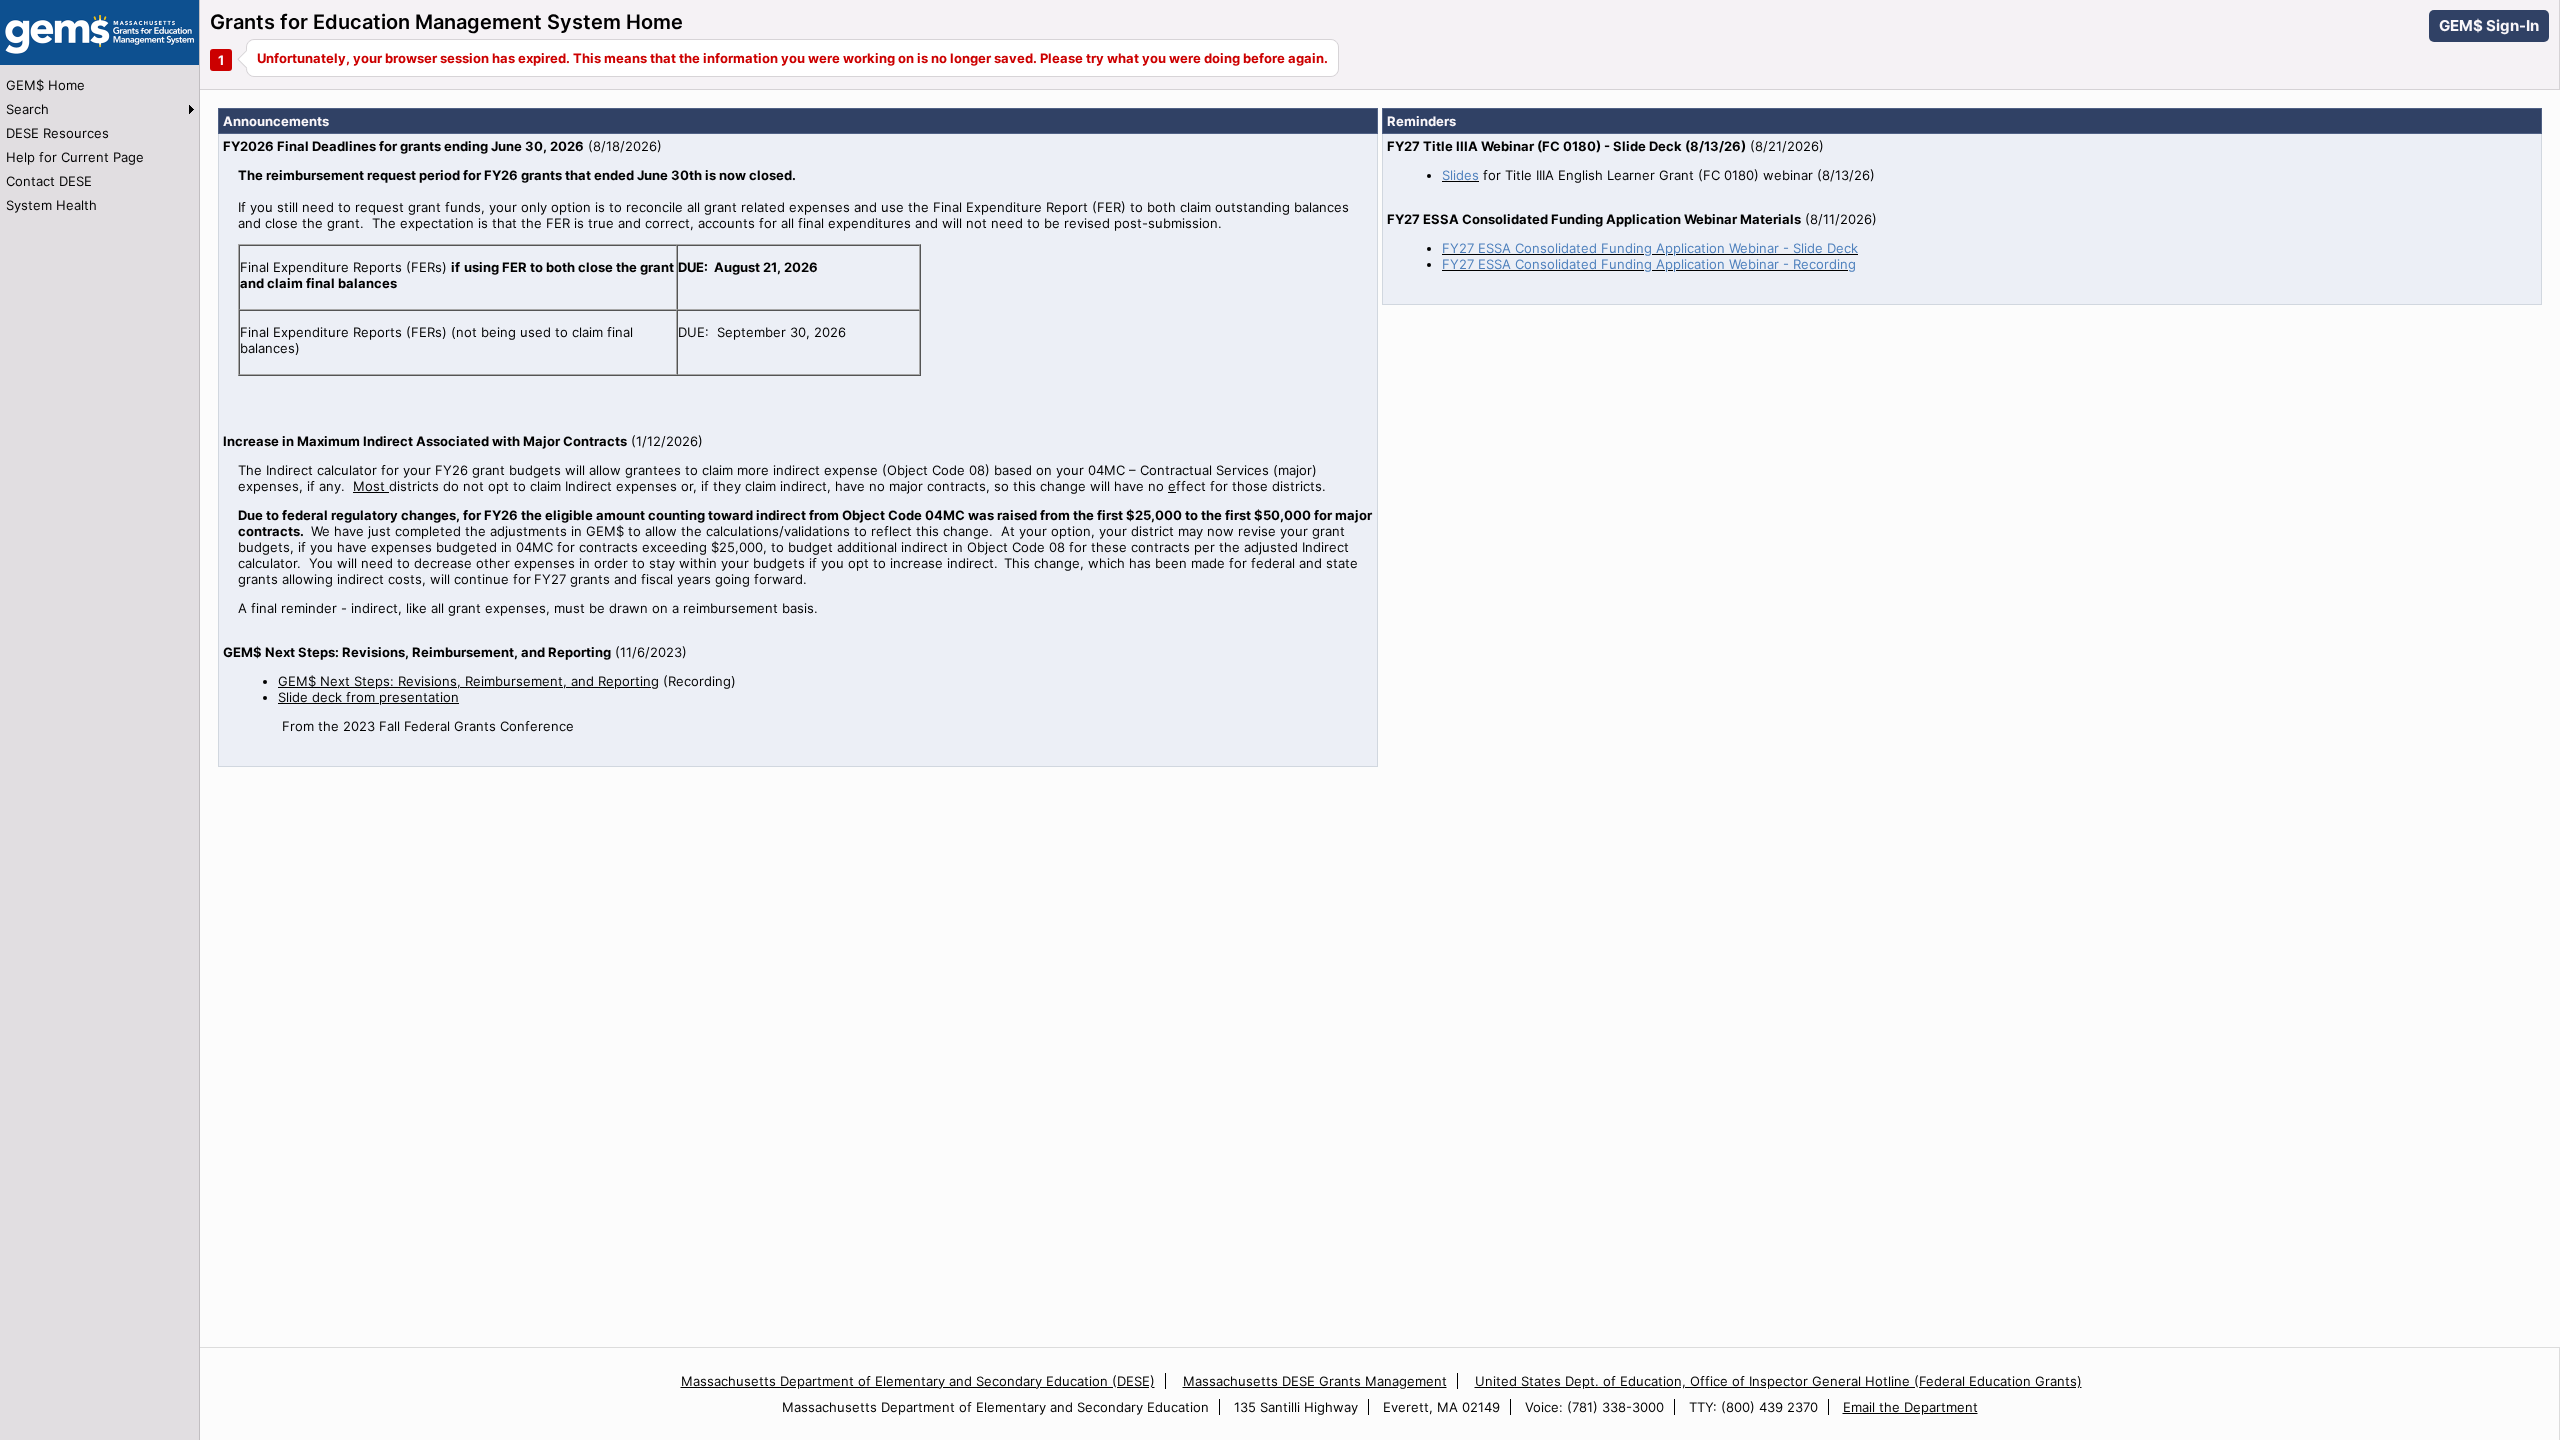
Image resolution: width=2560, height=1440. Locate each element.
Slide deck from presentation (368, 697)
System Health (51, 205)
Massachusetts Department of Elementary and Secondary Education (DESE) (918, 1381)
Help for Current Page (75, 157)
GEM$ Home (45, 85)
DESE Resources (57, 133)
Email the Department (1910, 1407)
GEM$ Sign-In (2489, 25)
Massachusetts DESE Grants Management (1315, 1381)
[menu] (99, 145)
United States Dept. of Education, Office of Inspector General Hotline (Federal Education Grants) (1778, 1381)
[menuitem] (99, 85)
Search (27, 109)
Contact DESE (49, 181)
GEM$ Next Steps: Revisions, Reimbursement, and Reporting (468, 681)
